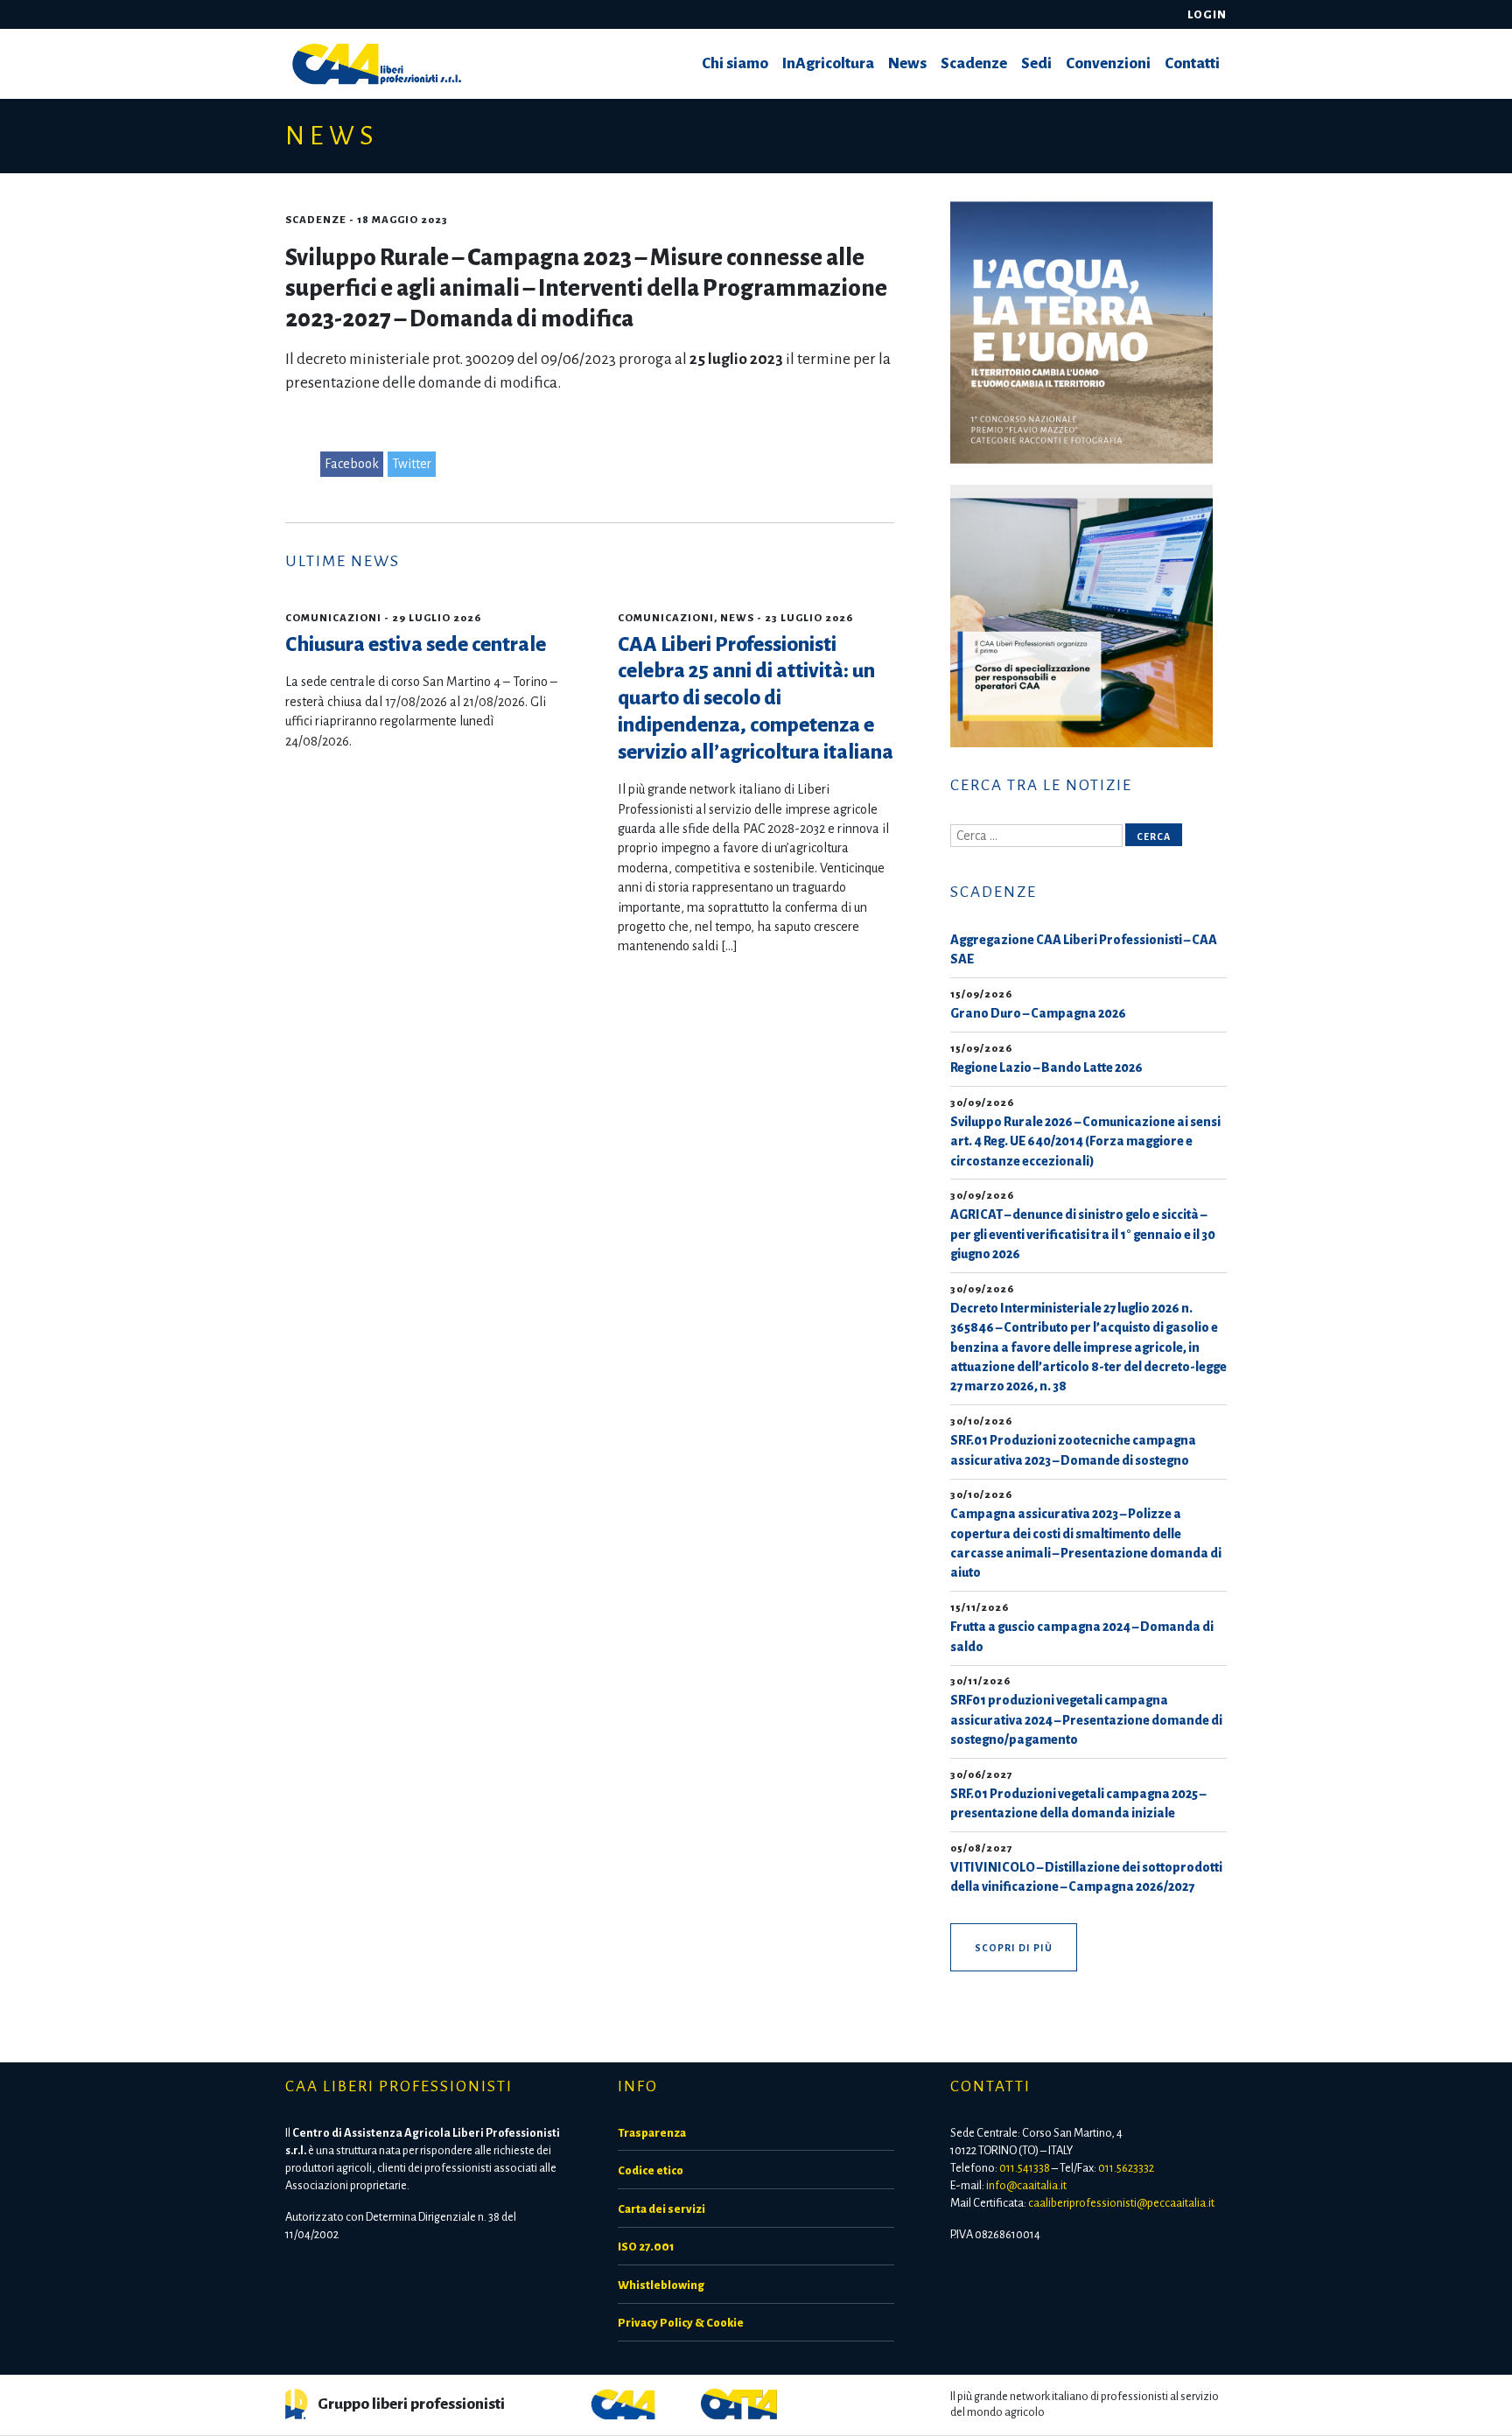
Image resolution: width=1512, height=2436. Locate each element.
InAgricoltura (828, 63)
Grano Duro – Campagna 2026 (1038, 1013)
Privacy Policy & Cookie (681, 2323)
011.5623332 (1126, 2168)
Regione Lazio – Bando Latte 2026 (1046, 1067)
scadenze (316, 220)
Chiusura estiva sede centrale (416, 644)
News (907, 63)
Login (1207, 14)
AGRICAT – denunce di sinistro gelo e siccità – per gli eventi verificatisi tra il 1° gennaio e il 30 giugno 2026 (1083, 1234)
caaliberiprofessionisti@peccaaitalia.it (1121, 2203)
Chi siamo (735, 63)
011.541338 (1025, 2168)
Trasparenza (652, 2133)
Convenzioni (1108, 63)
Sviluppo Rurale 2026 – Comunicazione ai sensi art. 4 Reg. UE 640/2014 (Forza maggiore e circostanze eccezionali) (1085, 1141)
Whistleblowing (661, 2285)
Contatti (1192, 63)
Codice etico (651, 2170)
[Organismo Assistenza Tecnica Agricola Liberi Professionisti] (739, 2403)
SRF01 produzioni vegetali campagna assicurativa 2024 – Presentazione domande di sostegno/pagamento (1086, 1720)
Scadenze (974, 63)
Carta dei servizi (661, 2209)
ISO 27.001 (646, 2247)
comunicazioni (333, 618)
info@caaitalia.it (1026, 2185)
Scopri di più (1014, 1948)
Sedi (1036, 63)
